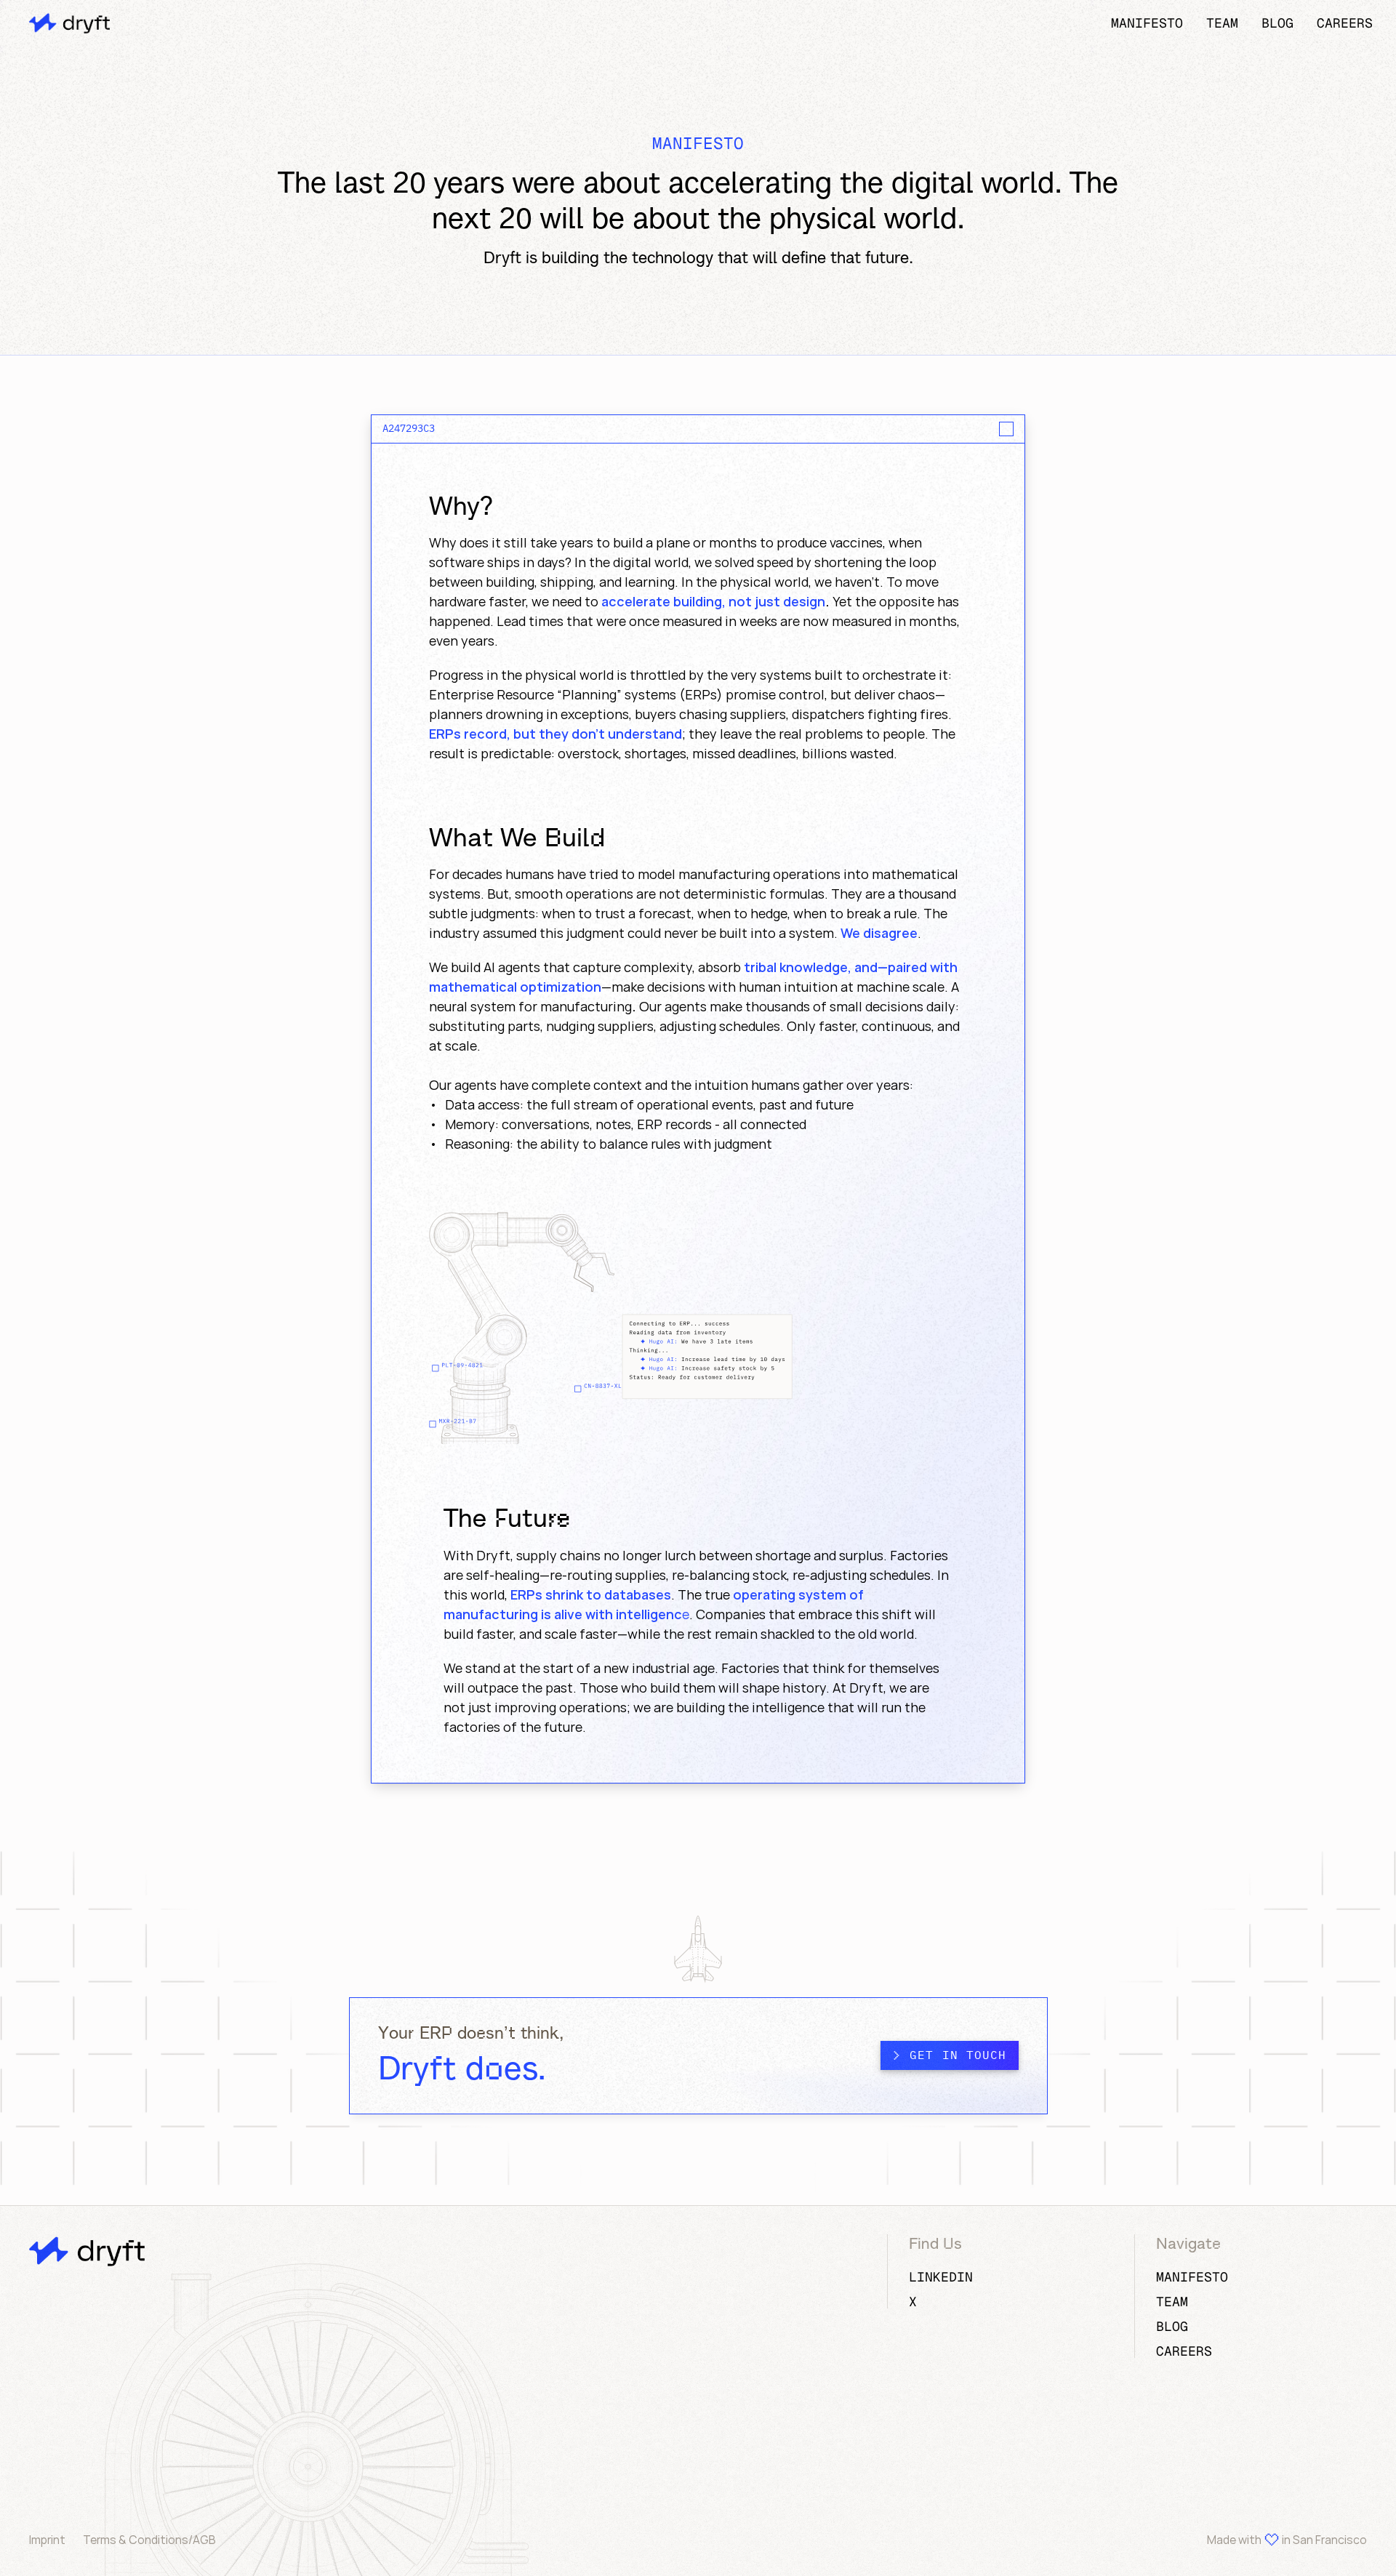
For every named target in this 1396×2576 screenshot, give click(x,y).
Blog (1277, 23)
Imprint (47, 2540)
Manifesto (1147, 23)
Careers (1345, 23)
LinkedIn (941, 2277)
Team (1222, 23)
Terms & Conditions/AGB (149, 2540)
